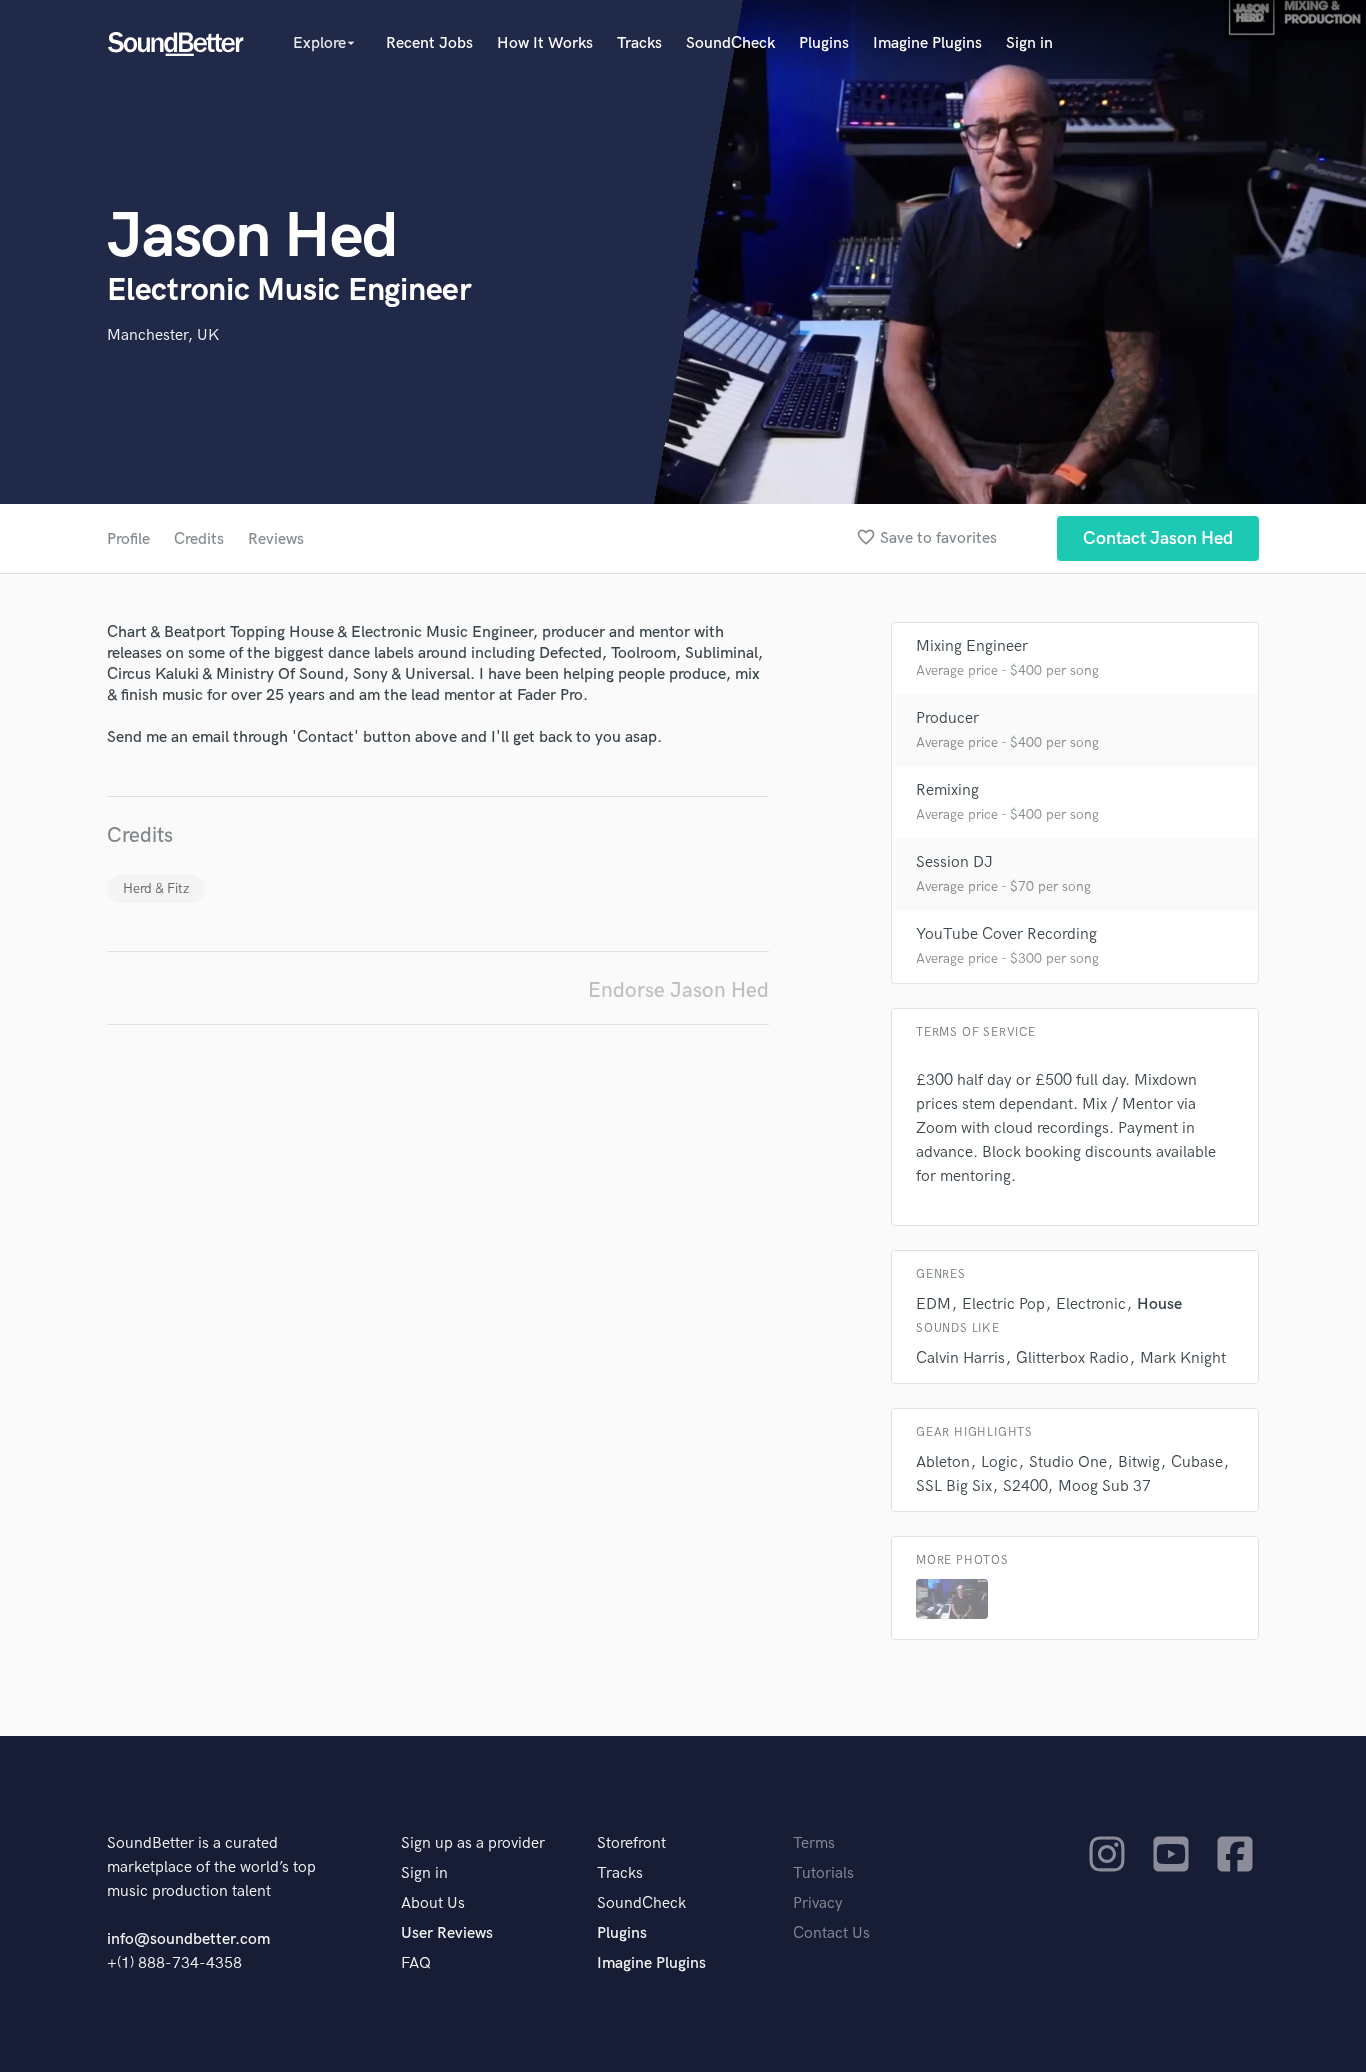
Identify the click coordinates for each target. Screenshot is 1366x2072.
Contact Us (831, 1933)
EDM (933, 1304)
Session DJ (954, 862)
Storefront (631, 1843)
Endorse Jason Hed (678, 990)
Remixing (947, 790)
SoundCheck (730, 43)
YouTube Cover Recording (1006, 934)
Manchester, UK (163, 335)
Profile (128, 539)
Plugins (824, 43)
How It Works (545, 43)
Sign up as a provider (473, 1843)
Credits (199, 539)
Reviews (276, 539)
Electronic (1091, 1304)
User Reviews (447, 1933)
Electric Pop (1003, 1304)
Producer (947, 718)
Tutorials (823, 1873)
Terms (814, 1843)
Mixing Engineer (972, 646)
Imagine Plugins (927, 43)
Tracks (639, 43)
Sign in (1029, 43)
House (1159, 1304)
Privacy (818, 1903)
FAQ (416, 1963)
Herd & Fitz (156, 888)
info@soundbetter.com (188, 1939)
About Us (433, 1903)
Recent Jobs (429, 43)
